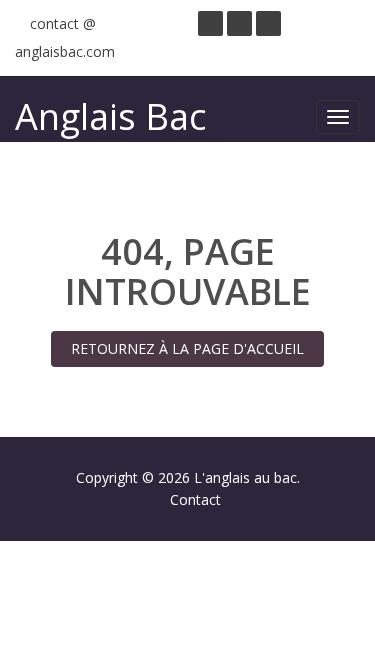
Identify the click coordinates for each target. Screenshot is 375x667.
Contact (195, 499)
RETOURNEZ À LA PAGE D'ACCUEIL (187, 348)
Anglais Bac (110, 116)
